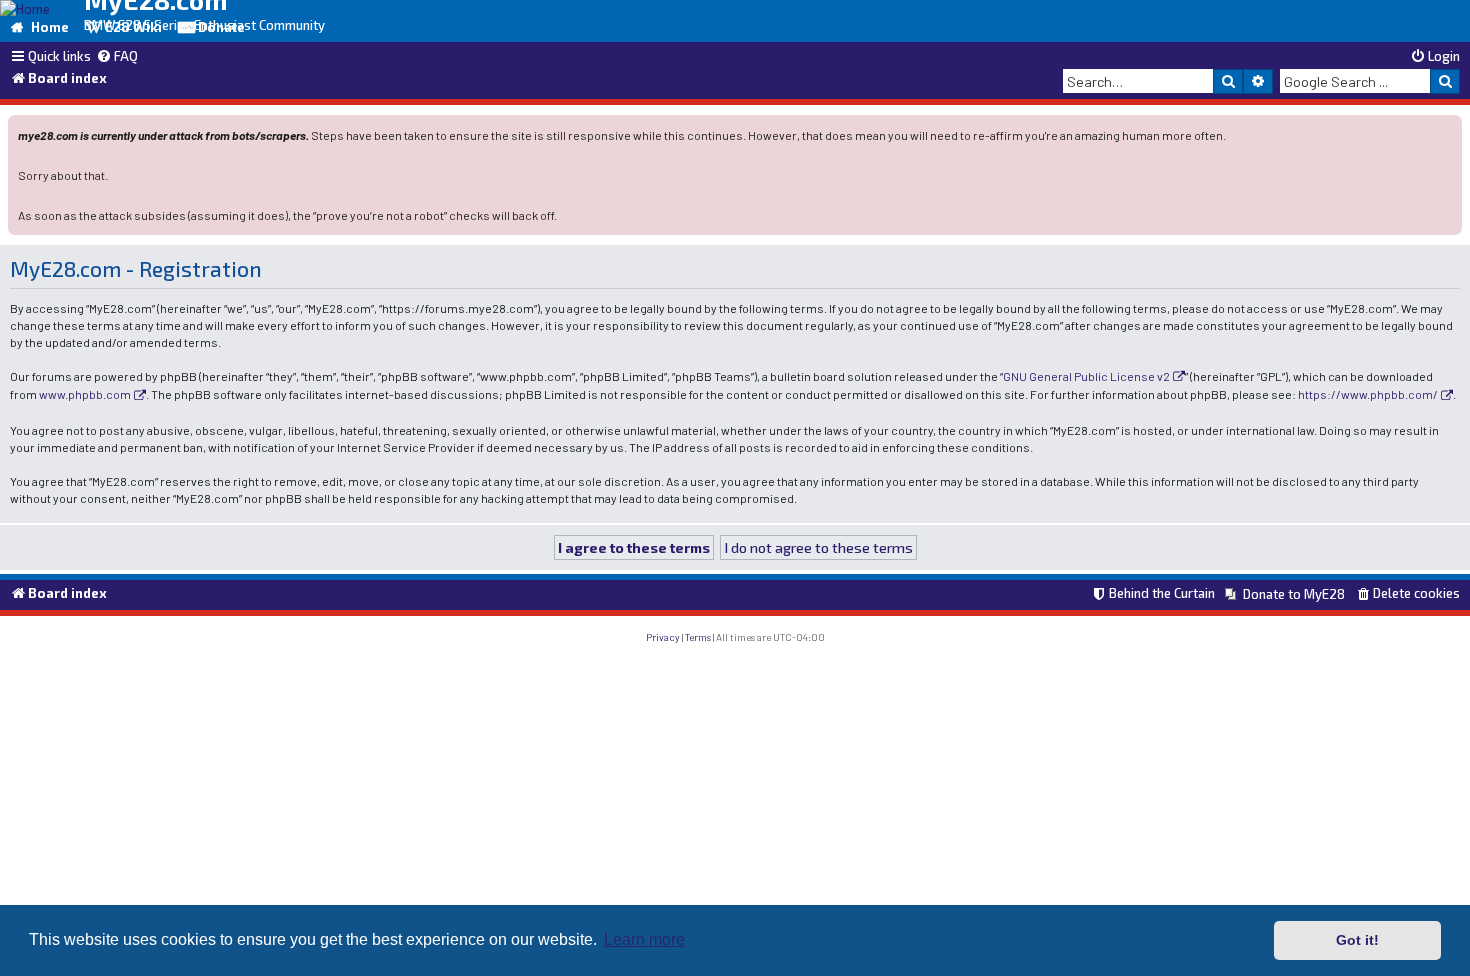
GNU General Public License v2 (1086, 376)
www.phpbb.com (85, 394)
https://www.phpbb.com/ (1368, 394)
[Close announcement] (1449, 128)
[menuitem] (117, 57)
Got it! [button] (1357, 940)
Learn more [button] (644, 939)
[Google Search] (1445, 81)
